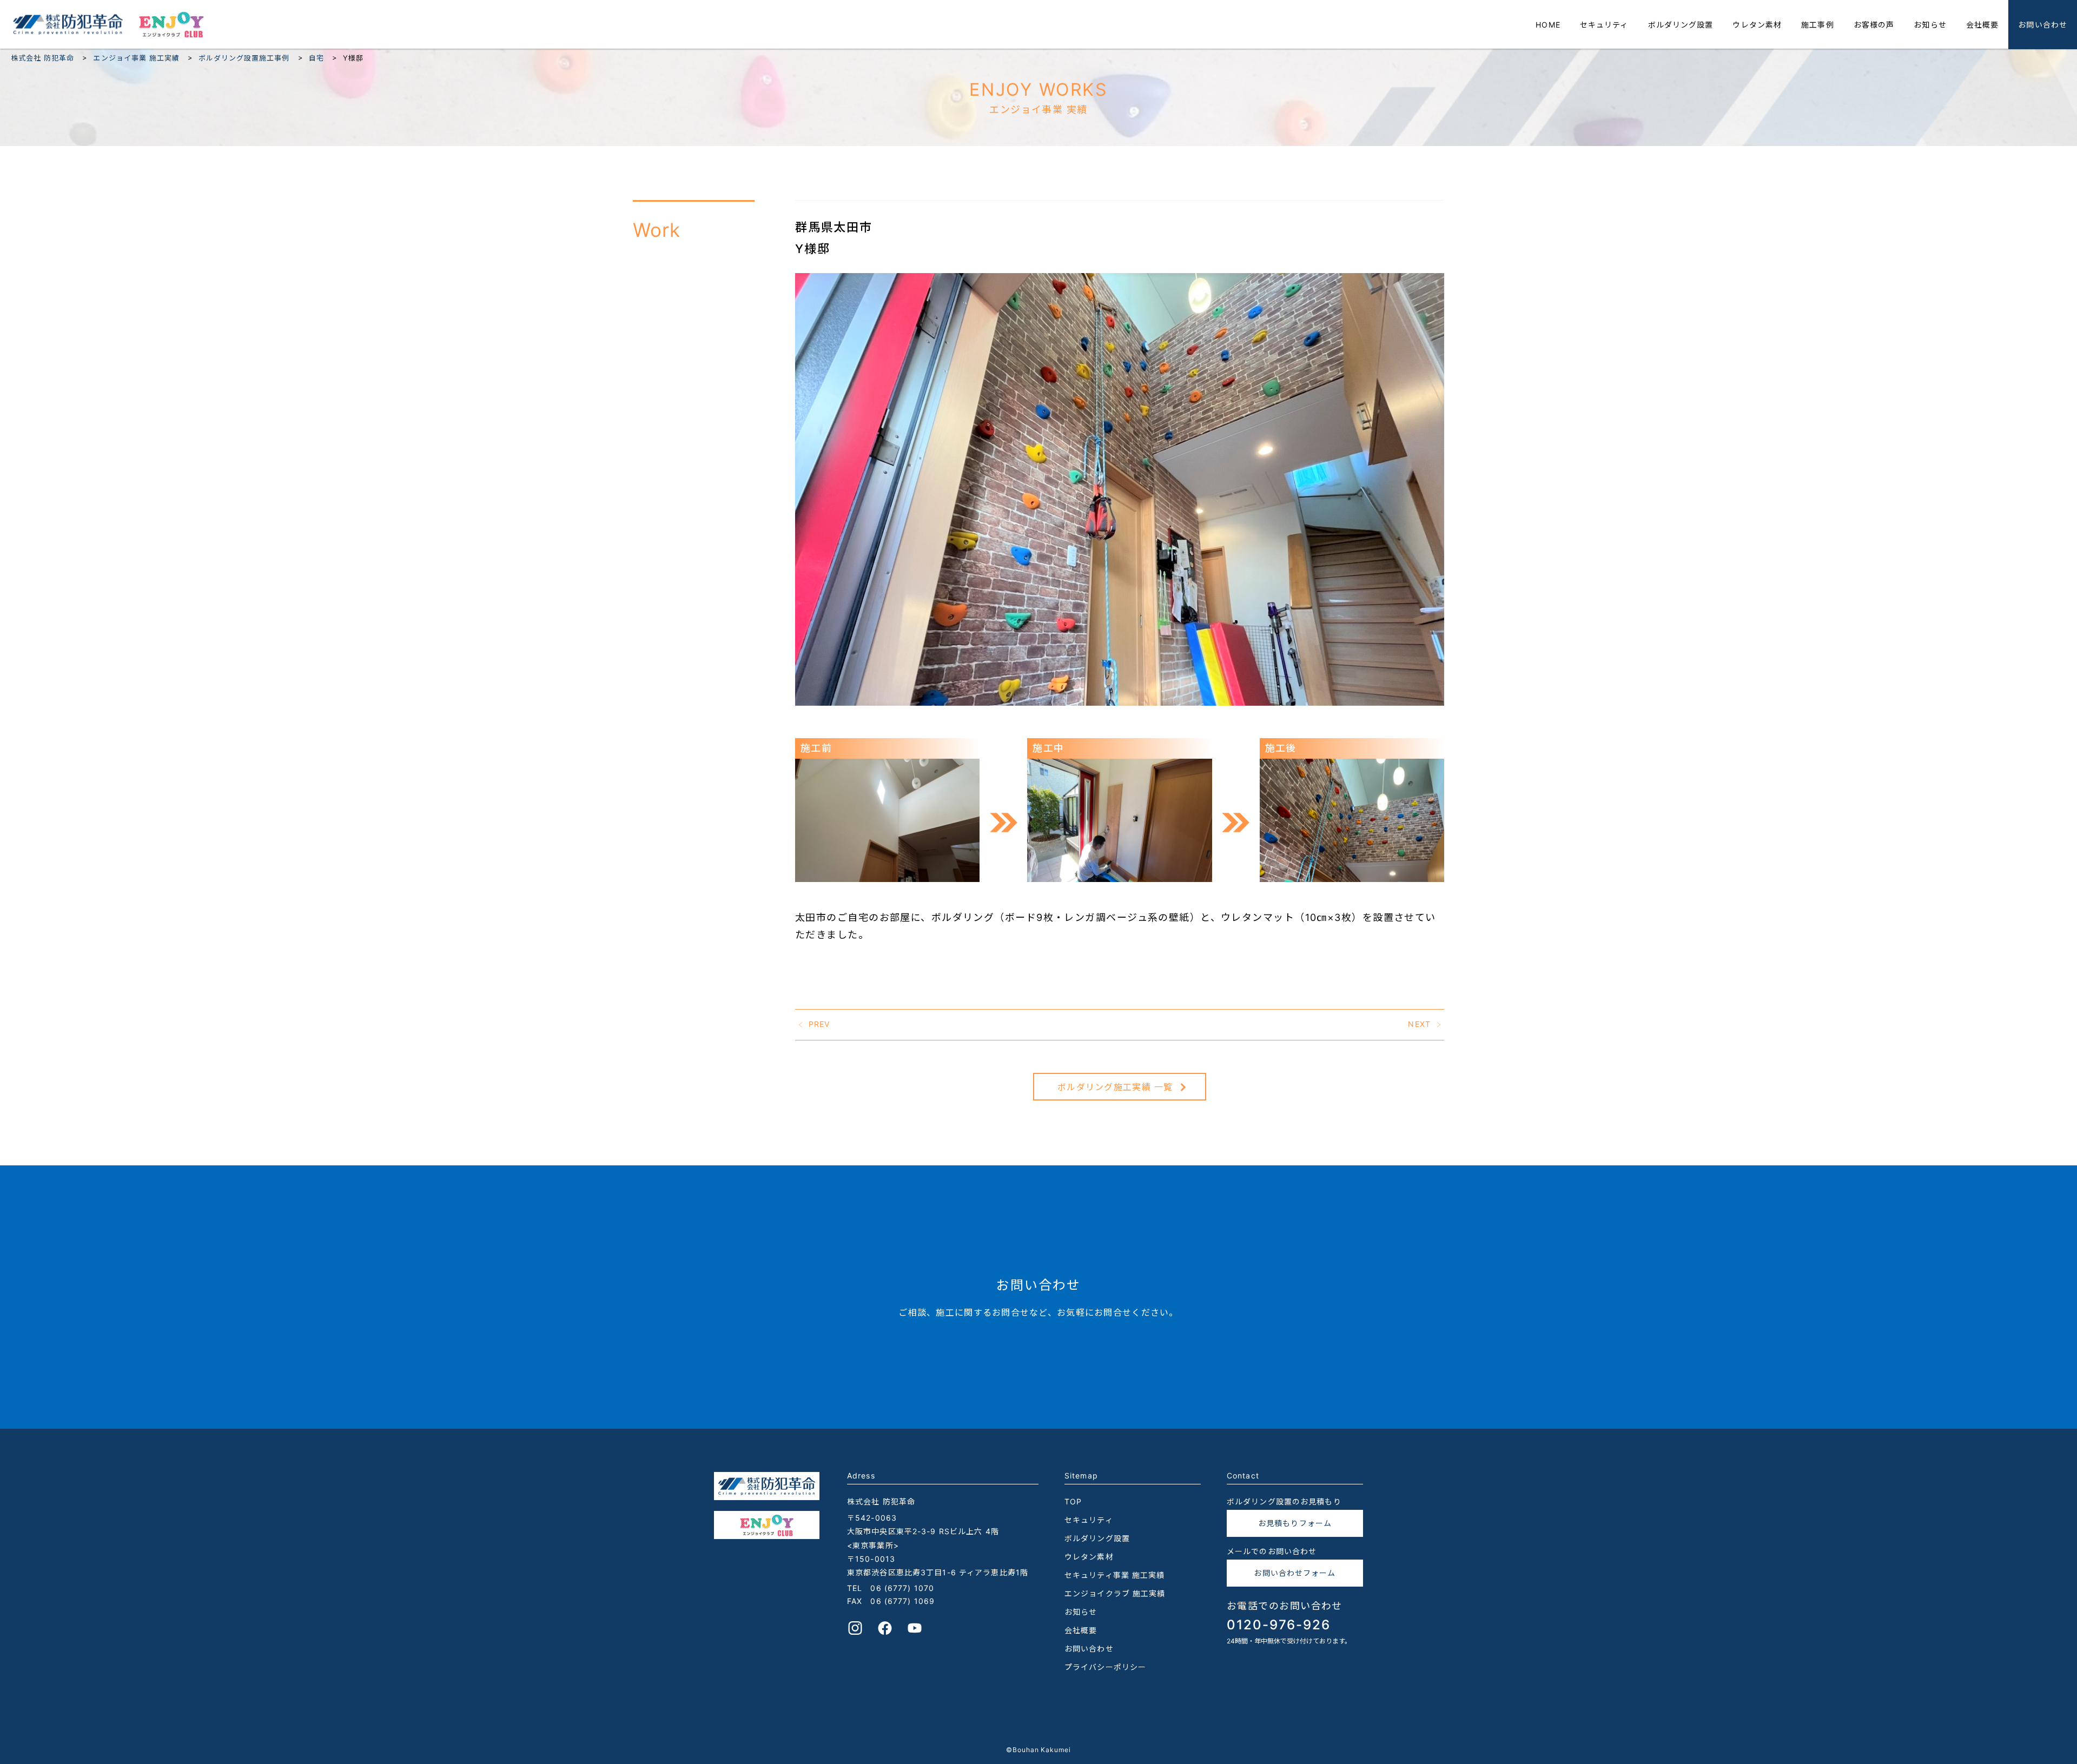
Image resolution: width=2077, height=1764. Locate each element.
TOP (1073, 1501)
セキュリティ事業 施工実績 (1115, 1575)
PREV (819, 1023)
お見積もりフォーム (1295, 1523)
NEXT (1419, 1023)
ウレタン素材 (1757, 25)
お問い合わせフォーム (1295, 1573)
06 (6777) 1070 (902, 1588)
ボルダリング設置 (1681, 25)
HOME (1548, 25)
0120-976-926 (1279, 1625)
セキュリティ (1604, 25)
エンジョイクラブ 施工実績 (1115, 1593)
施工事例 (1817, 25)
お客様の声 (1874, 25)
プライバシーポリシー (1105, 1667)
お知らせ (1930, 25)
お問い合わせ (2043, 25)
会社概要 (1982, 25)
